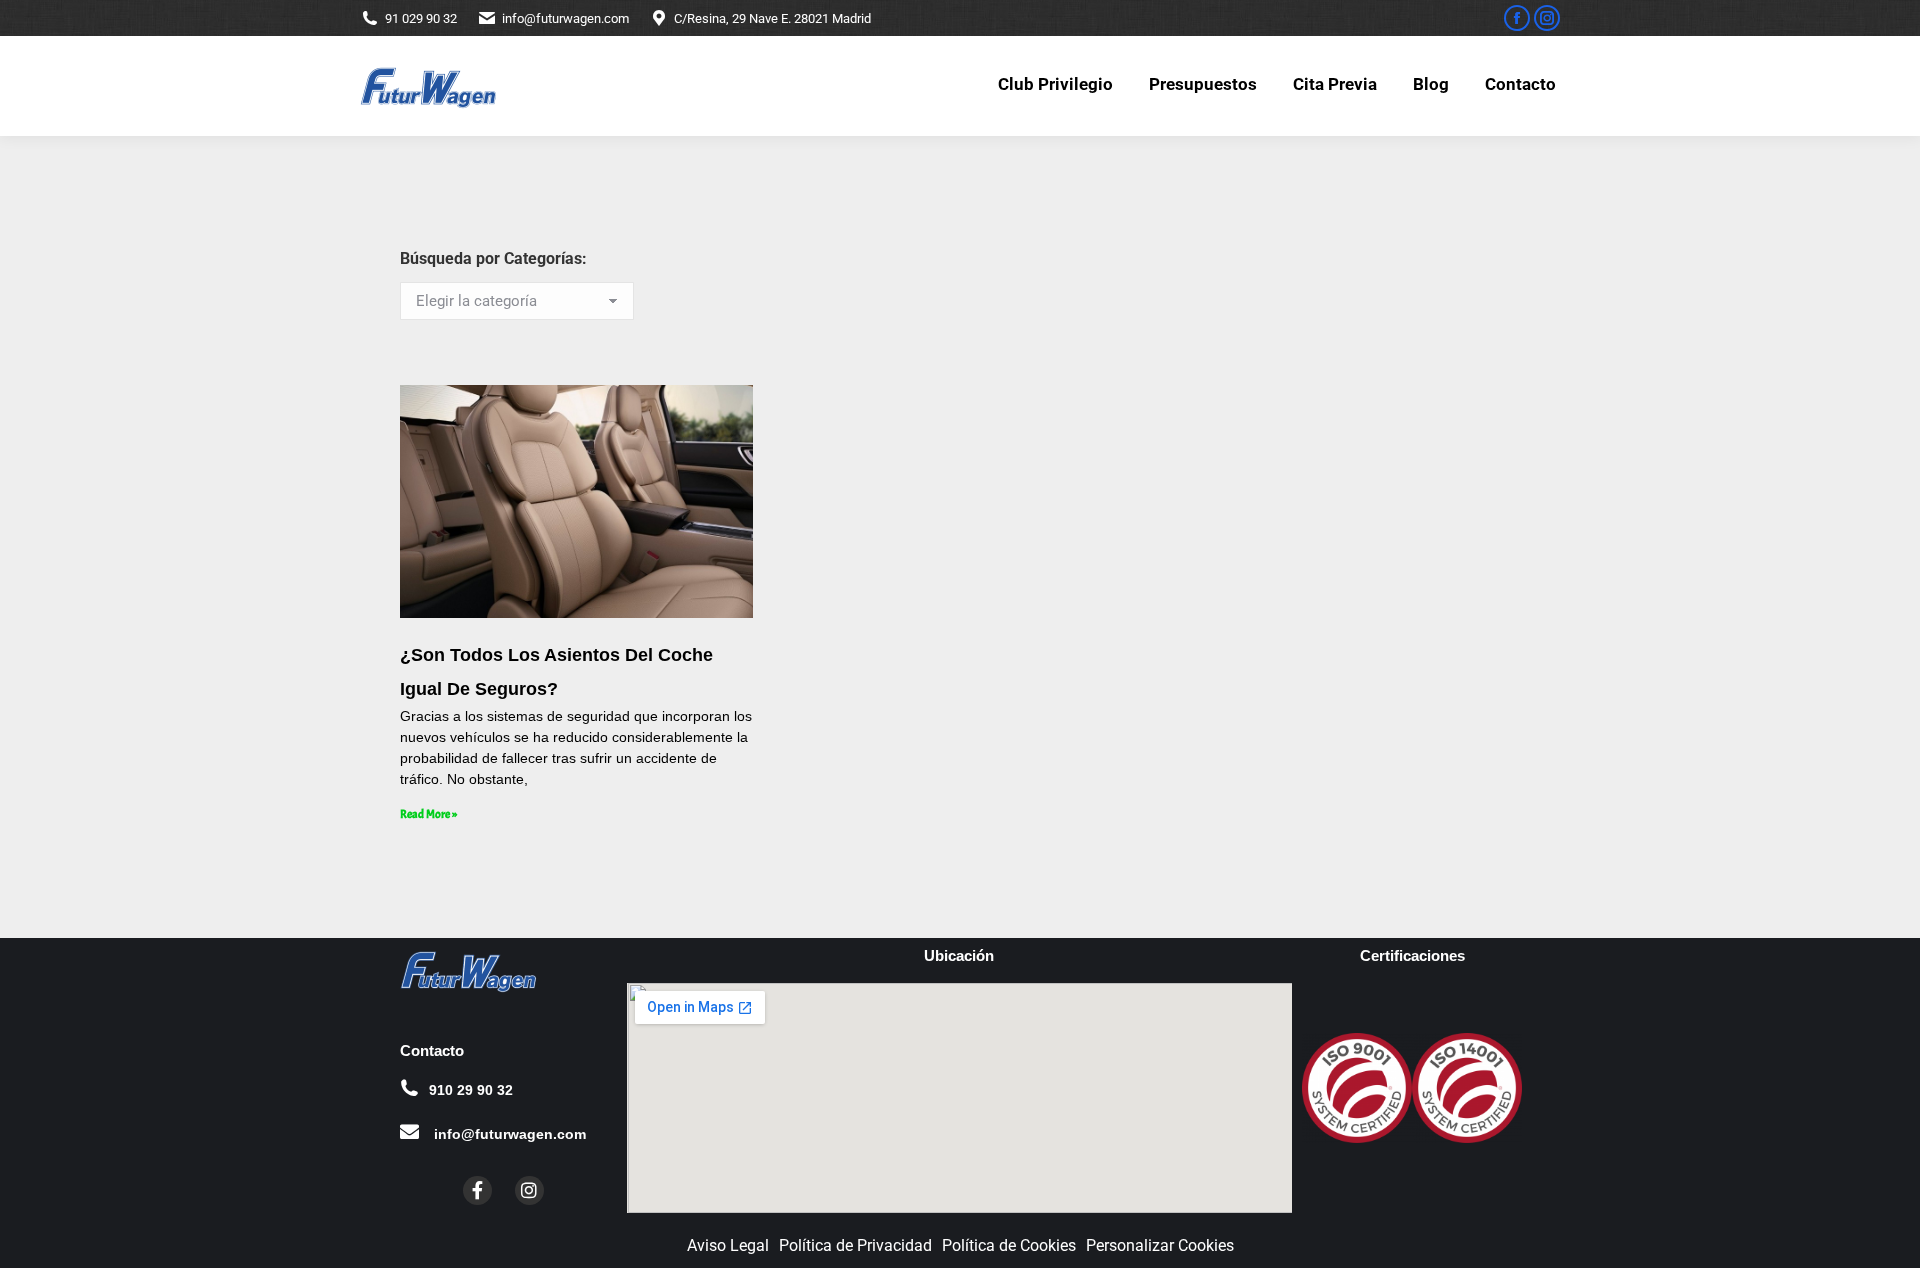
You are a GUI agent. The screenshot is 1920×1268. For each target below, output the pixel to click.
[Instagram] (529, 1190)
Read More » (428, 814)
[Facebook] (477, 1190)
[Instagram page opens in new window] (1547, 18)
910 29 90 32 (471, 1090)
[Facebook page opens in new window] (1517, 18)
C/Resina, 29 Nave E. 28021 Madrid (772, 18)
